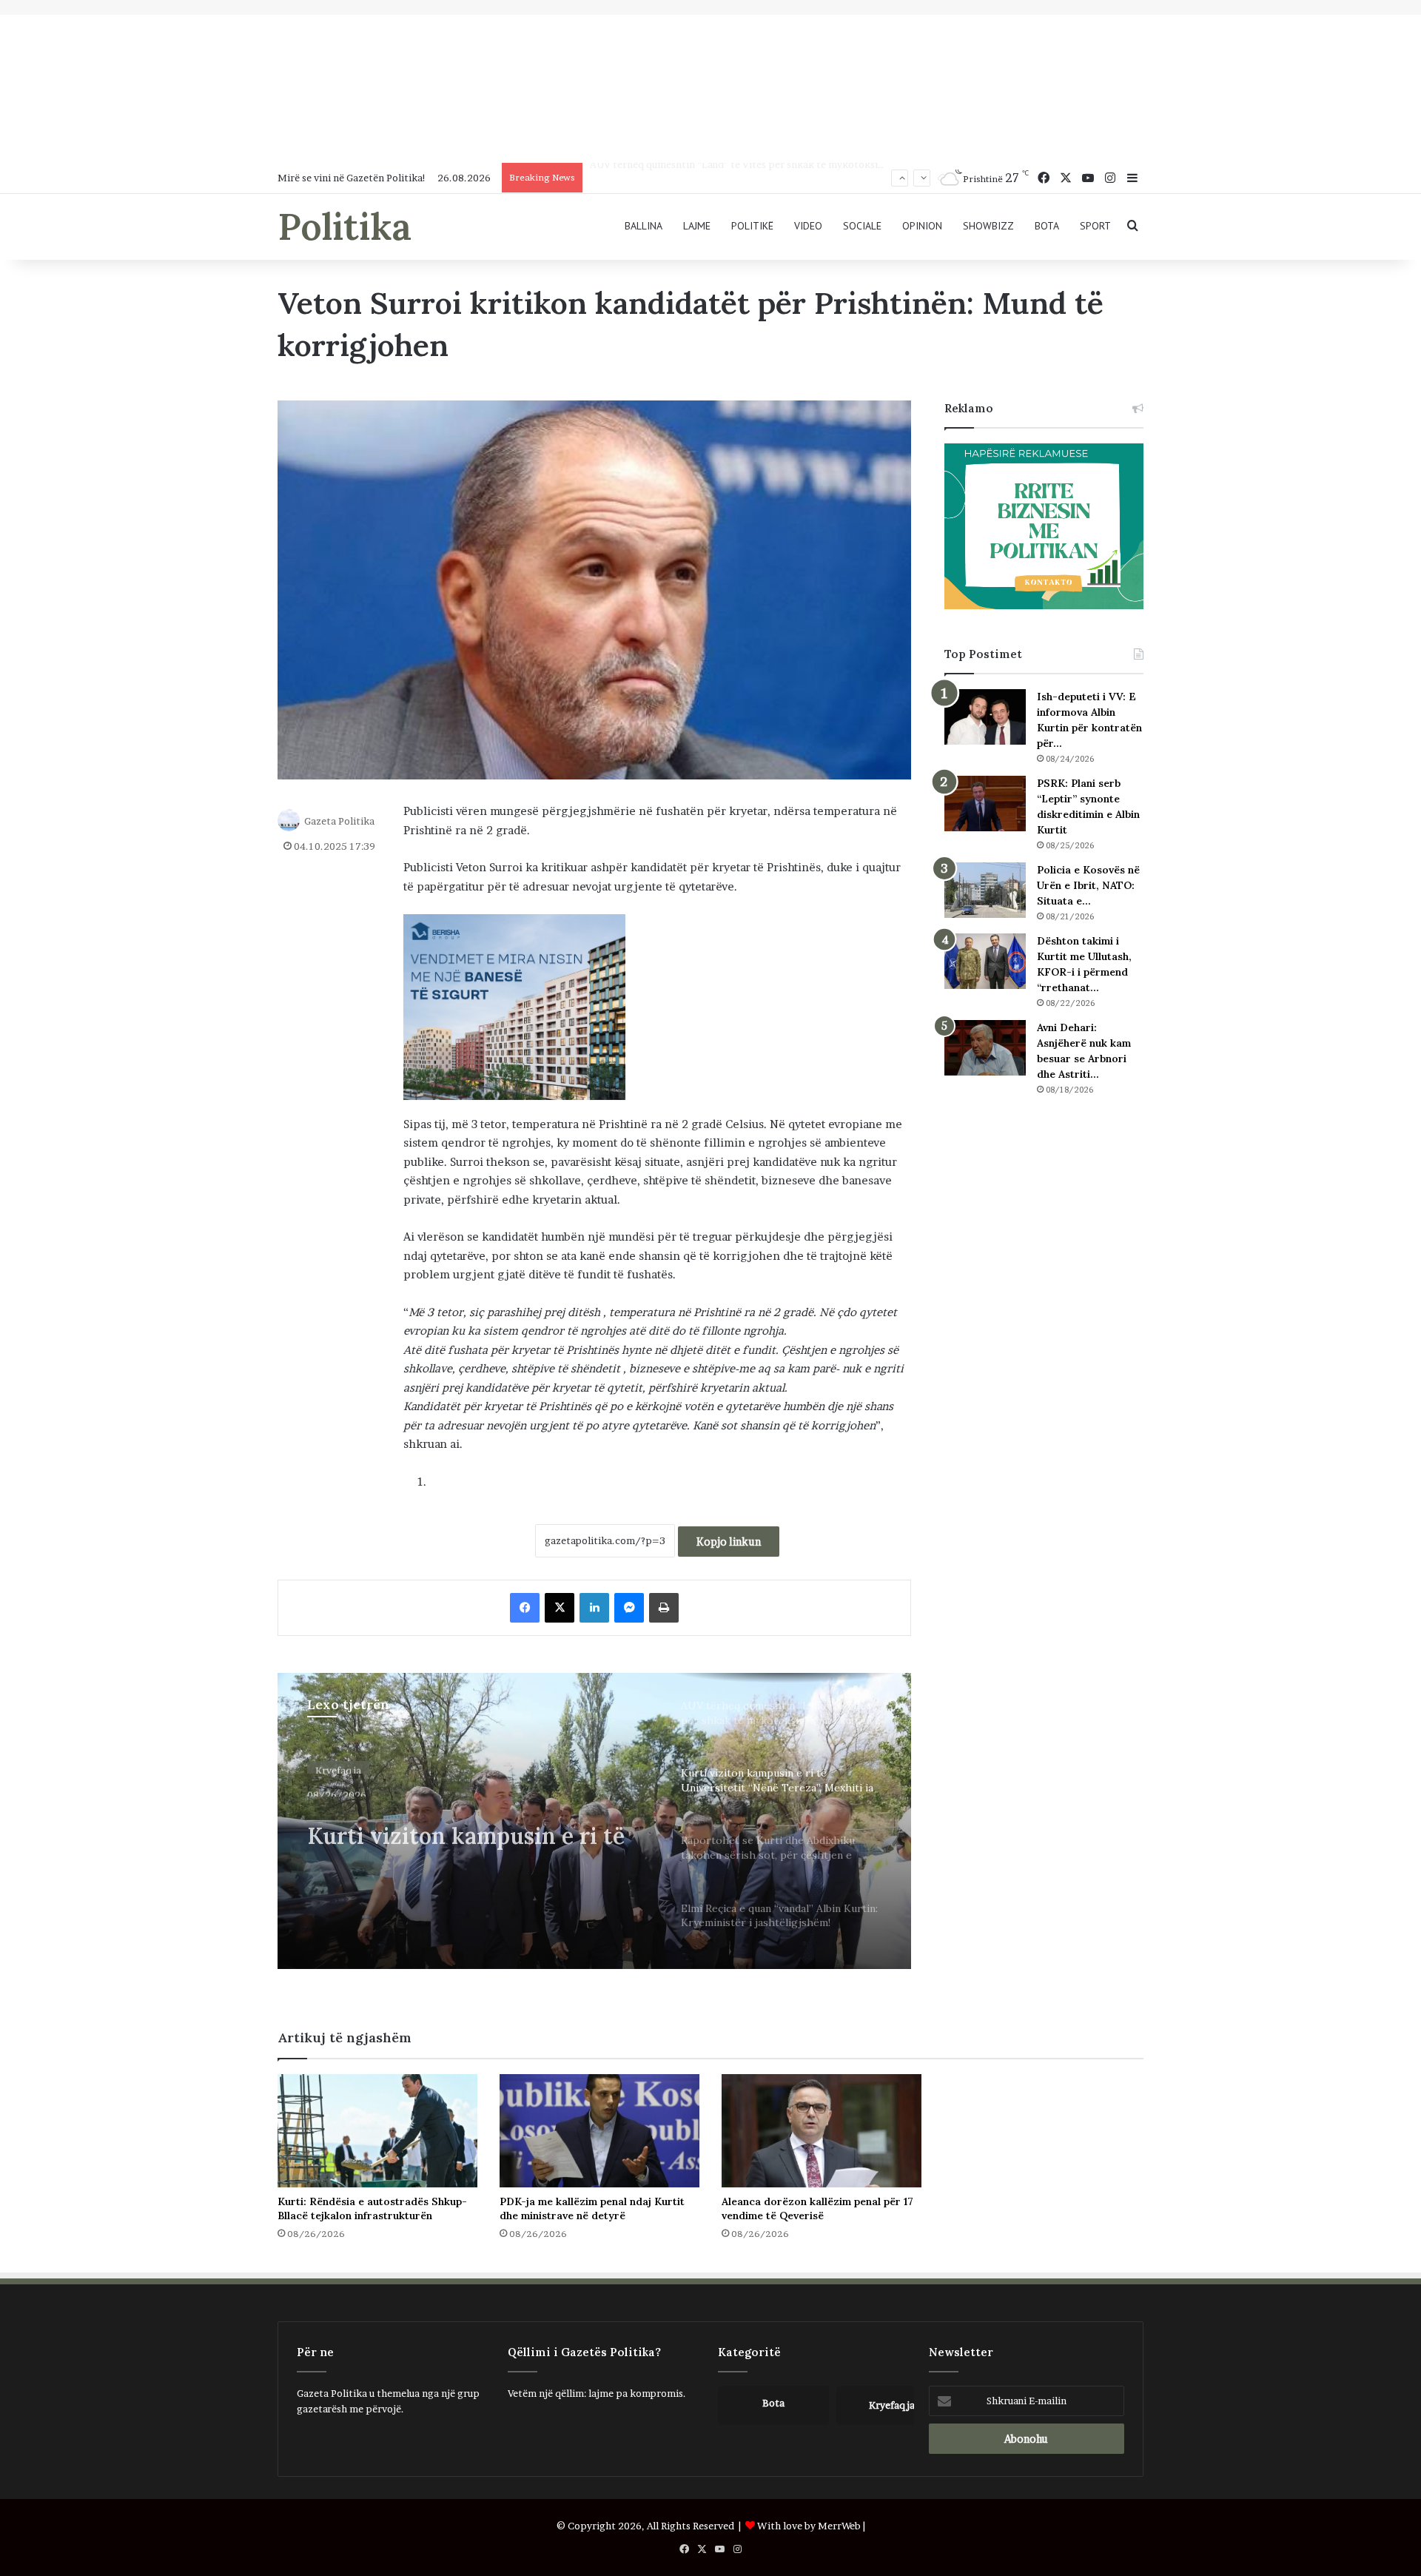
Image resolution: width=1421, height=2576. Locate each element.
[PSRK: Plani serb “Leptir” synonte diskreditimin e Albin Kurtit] (985, 804)
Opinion (922, 226)
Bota (1047, 226)
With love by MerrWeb (809, 2526)
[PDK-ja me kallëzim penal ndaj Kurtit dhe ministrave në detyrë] (599, 2130)
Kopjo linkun (729, 1542)
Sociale (862, 226)
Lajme (697, 226)
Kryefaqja (338, 1764)
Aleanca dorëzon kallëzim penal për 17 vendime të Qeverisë (817, 2208)
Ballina (644, 226)
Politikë (752, 226)
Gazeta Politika (339, 821)
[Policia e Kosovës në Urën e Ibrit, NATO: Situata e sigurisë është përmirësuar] (985, 890)
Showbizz (988, 226)
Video (808, 226)
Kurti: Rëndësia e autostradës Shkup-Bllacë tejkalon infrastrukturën (372, 2208)
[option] (594, 1821)
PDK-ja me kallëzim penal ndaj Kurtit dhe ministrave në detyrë (592, 2208)
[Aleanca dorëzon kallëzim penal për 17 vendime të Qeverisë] (822, 2130)
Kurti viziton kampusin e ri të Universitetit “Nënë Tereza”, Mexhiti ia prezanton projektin (796, 178)
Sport (1095, 226)
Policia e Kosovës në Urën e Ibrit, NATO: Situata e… (1088, 885)
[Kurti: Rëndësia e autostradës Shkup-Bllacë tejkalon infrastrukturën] (377, 2130)
